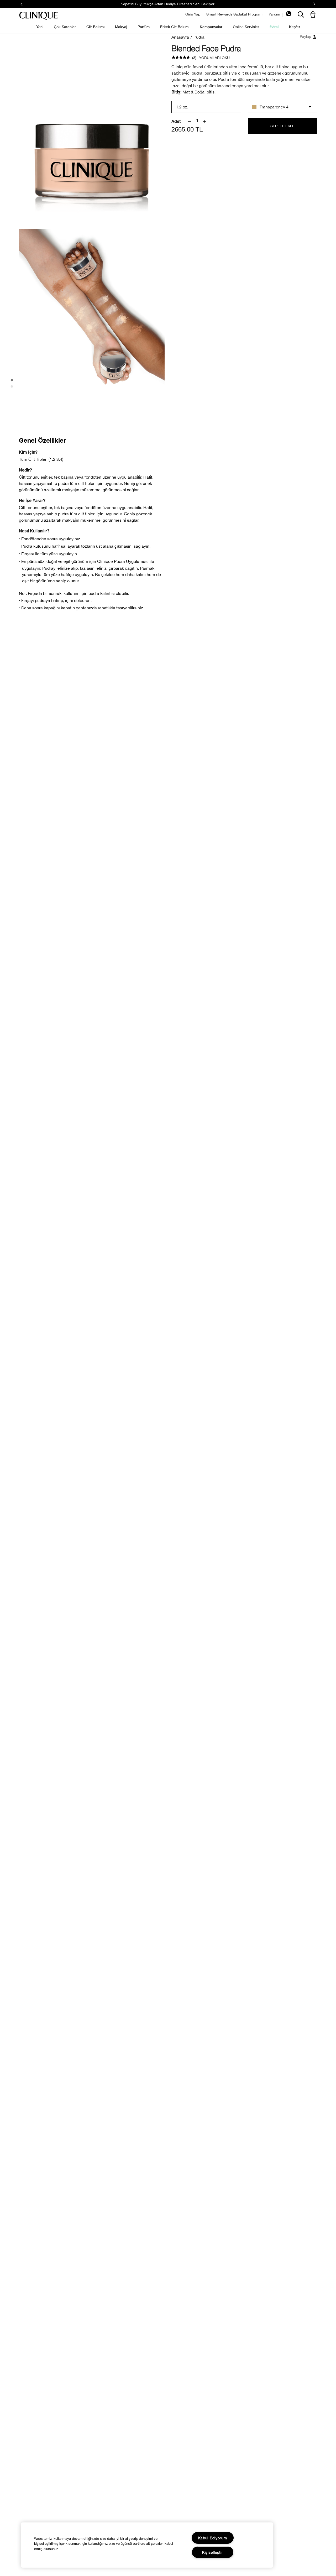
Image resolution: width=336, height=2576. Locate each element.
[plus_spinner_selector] (205, 121)
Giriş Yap (193, 14)
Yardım (274, 14)
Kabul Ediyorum (213, 2538)
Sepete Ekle (282, 126)
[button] (314, 15)
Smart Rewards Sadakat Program (234, 14)
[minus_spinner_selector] (190, 121)
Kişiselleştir (212, 2552)
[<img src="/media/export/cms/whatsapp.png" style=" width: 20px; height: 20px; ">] (289, 15)
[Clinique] (39, 16)
